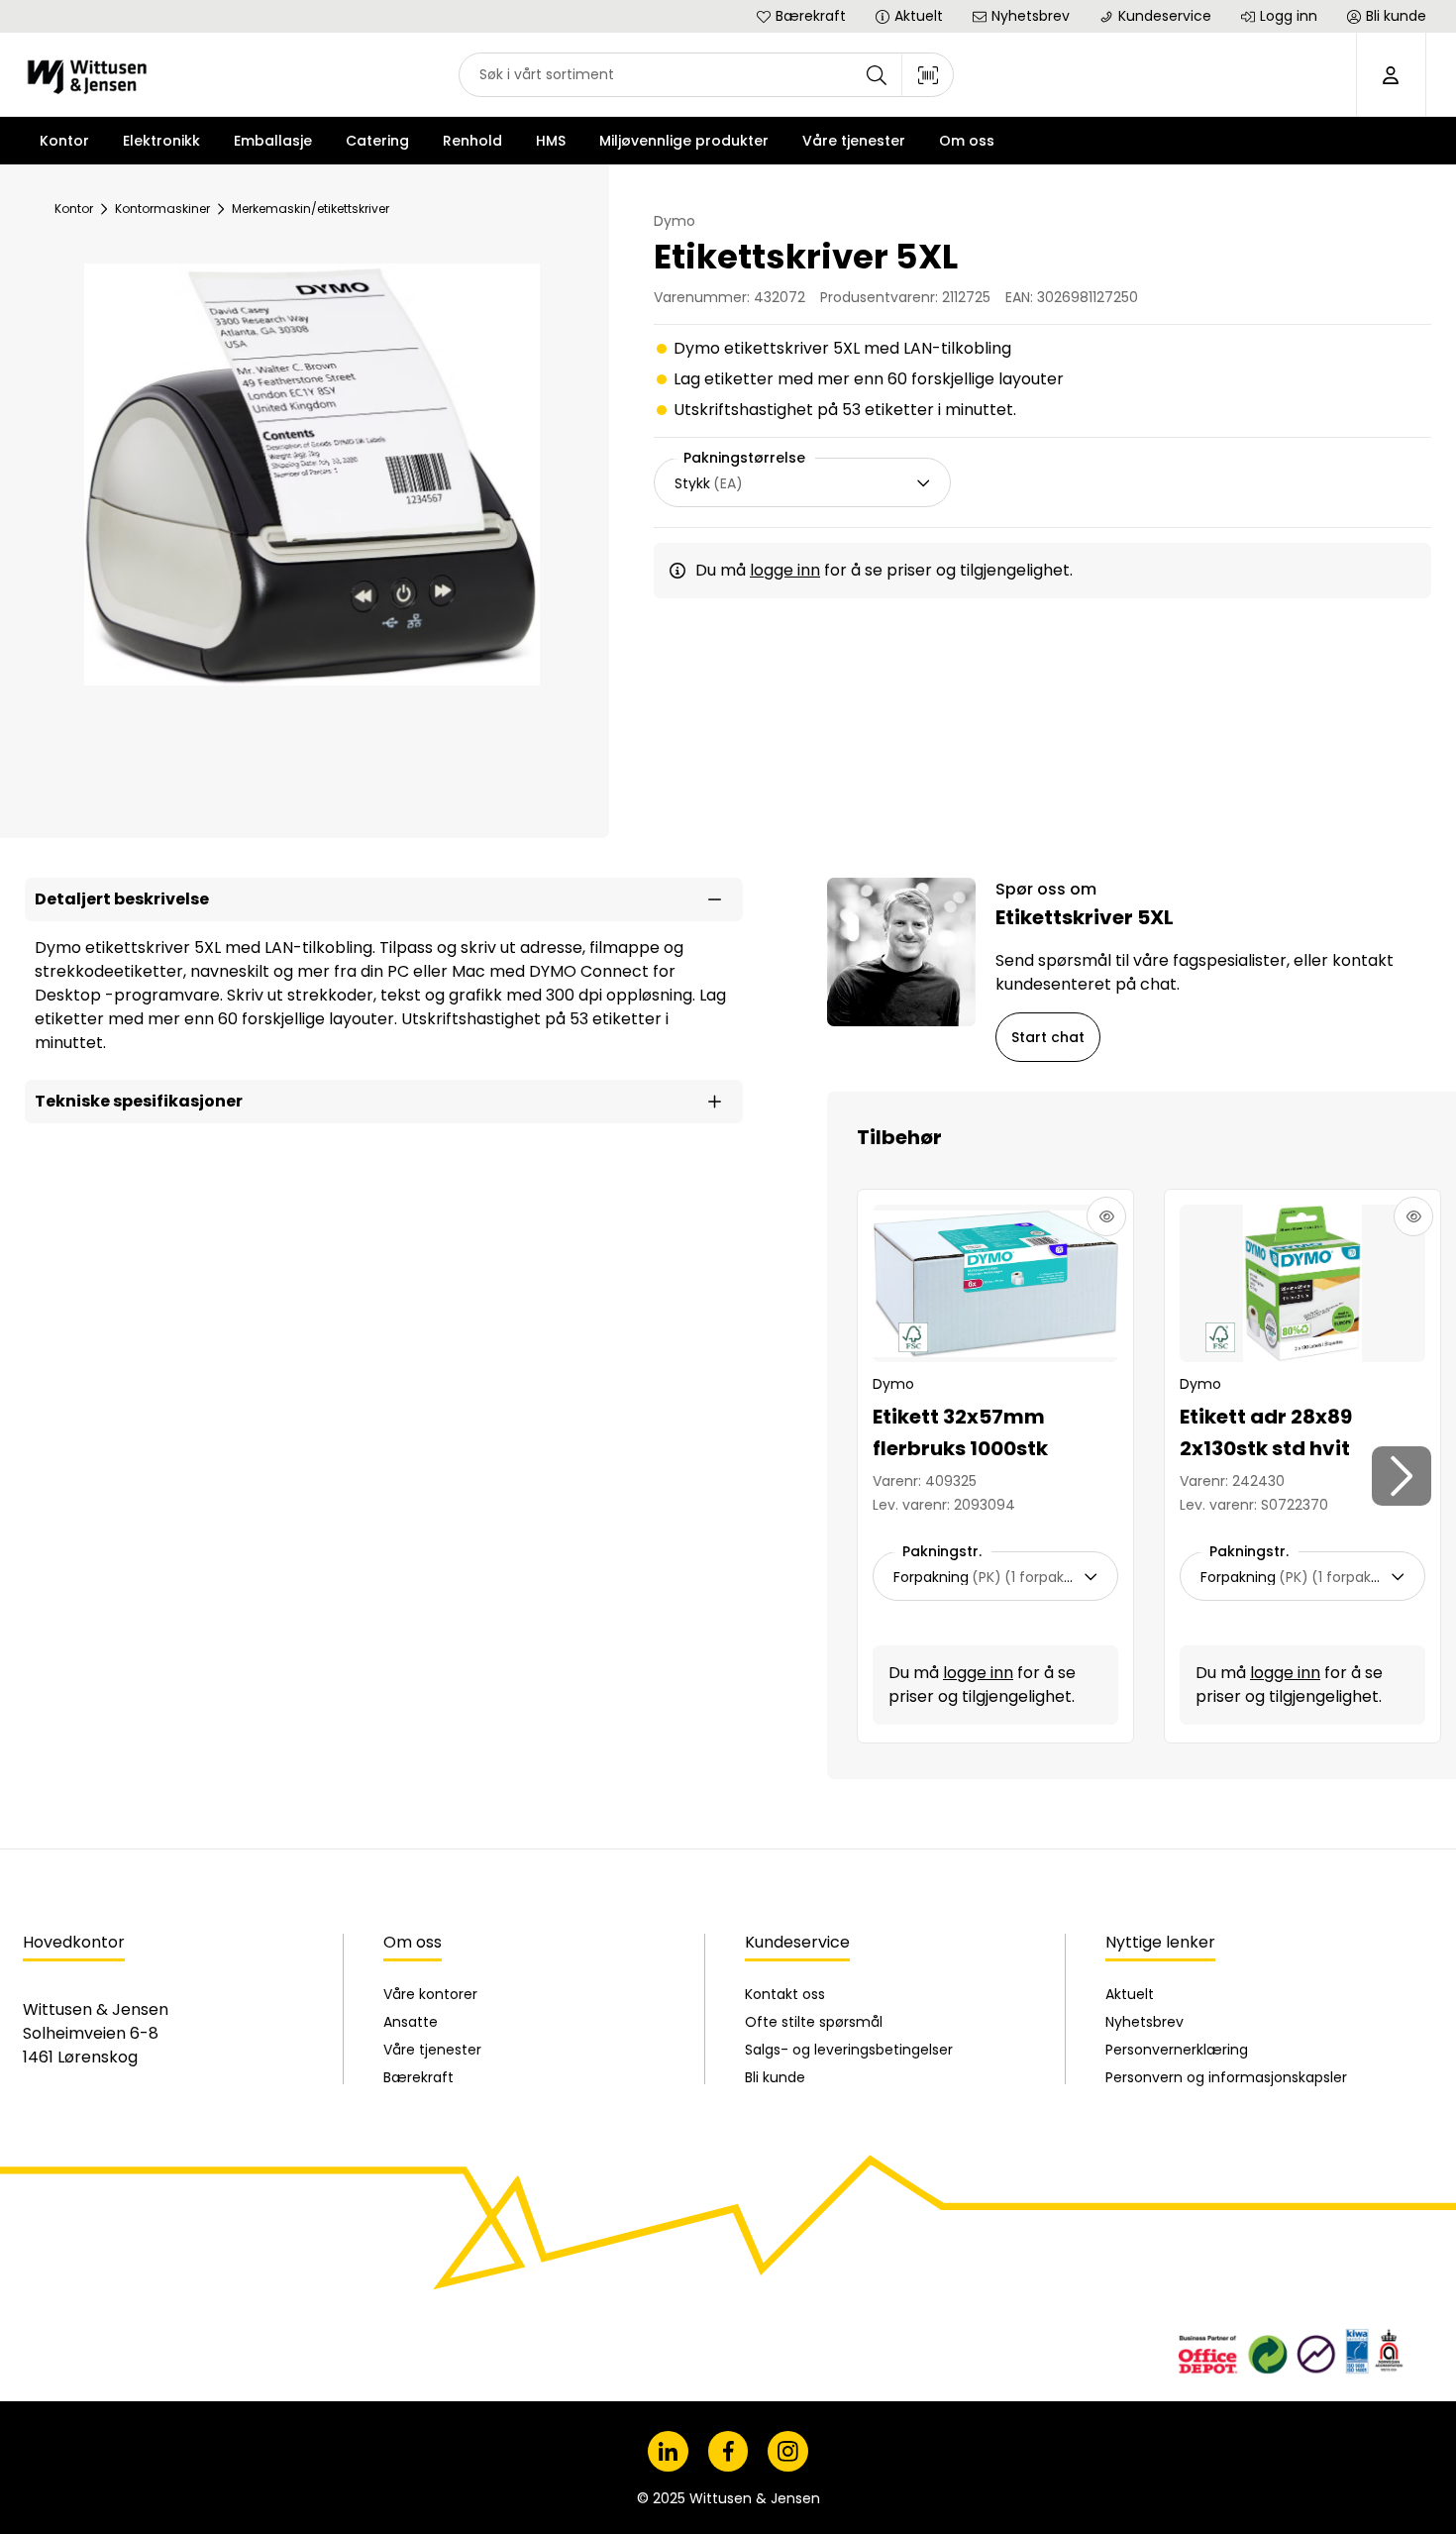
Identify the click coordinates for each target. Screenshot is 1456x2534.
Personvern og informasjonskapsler (1226, 2077)
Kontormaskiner (162, 209)
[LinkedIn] (668, 2451)
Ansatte (411, 2022)
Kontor (74, 209)
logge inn (785, 570)
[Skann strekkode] (928, 75)
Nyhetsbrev (1144, 2022)
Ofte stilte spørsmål (814, 2022)
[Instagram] (788, 2451)
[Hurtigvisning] (1106, 1216)
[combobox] (706, 75)
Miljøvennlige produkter (684, 141)
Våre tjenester (432, 2050)
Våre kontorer (430, 1994)
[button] (384, 899)
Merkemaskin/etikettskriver (311, 209)
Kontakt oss (785, 1994)
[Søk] (877, 75)
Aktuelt (1130, 1994)
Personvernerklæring (1177, 2050)
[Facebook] (728, 2451)
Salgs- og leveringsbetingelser (849, 2050)
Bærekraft (418, 2077)
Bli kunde (775, 2077)
